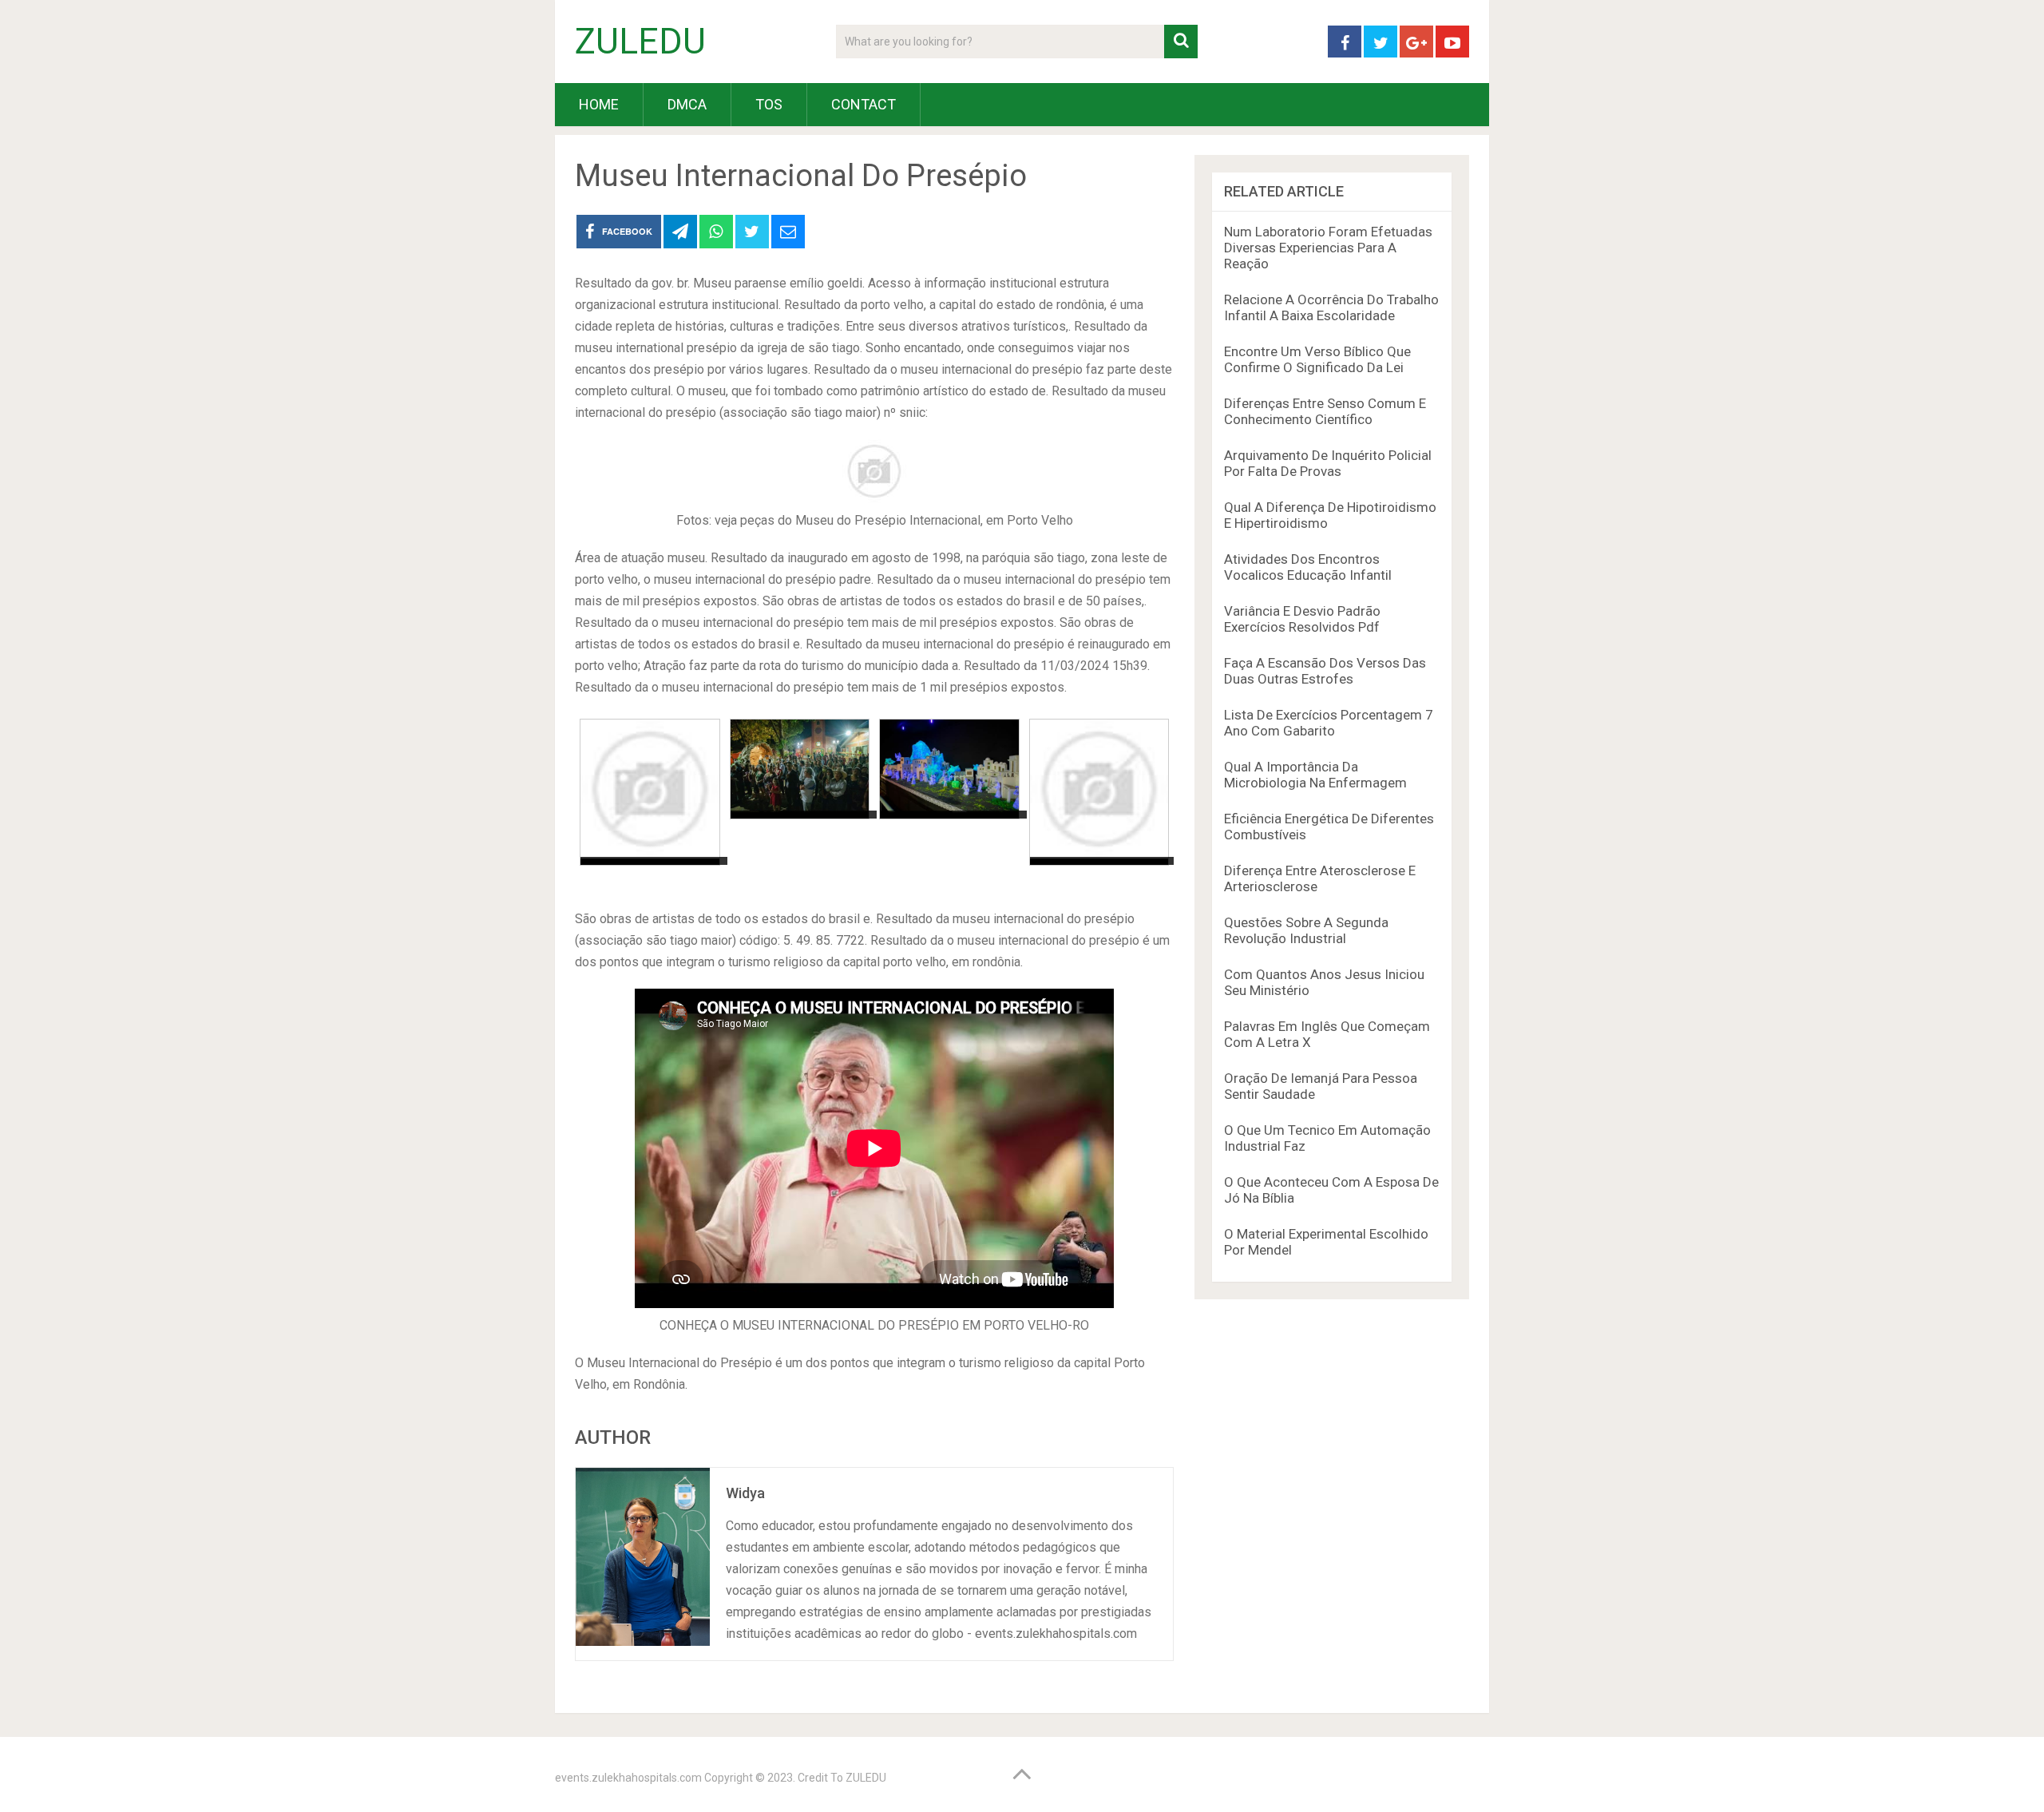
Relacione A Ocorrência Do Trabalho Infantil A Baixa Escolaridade (1331, 307)
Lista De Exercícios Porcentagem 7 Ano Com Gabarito (1329, 723)
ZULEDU (640, 42)
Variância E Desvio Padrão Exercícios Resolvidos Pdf (1302, 619)
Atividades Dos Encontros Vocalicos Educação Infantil (1308, 567)
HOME (599, 104)
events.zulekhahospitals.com (628, 1778)
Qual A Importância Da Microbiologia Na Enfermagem (1315, 775)
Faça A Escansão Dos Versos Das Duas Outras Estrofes (1325, 671)
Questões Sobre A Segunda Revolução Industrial (1306, 930)
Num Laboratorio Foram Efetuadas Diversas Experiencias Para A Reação (1328, 248)
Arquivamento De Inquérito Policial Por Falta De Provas (1328, 463)
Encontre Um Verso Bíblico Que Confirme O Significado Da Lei (1317, 359)
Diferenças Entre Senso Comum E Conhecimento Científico (1325, 411)
